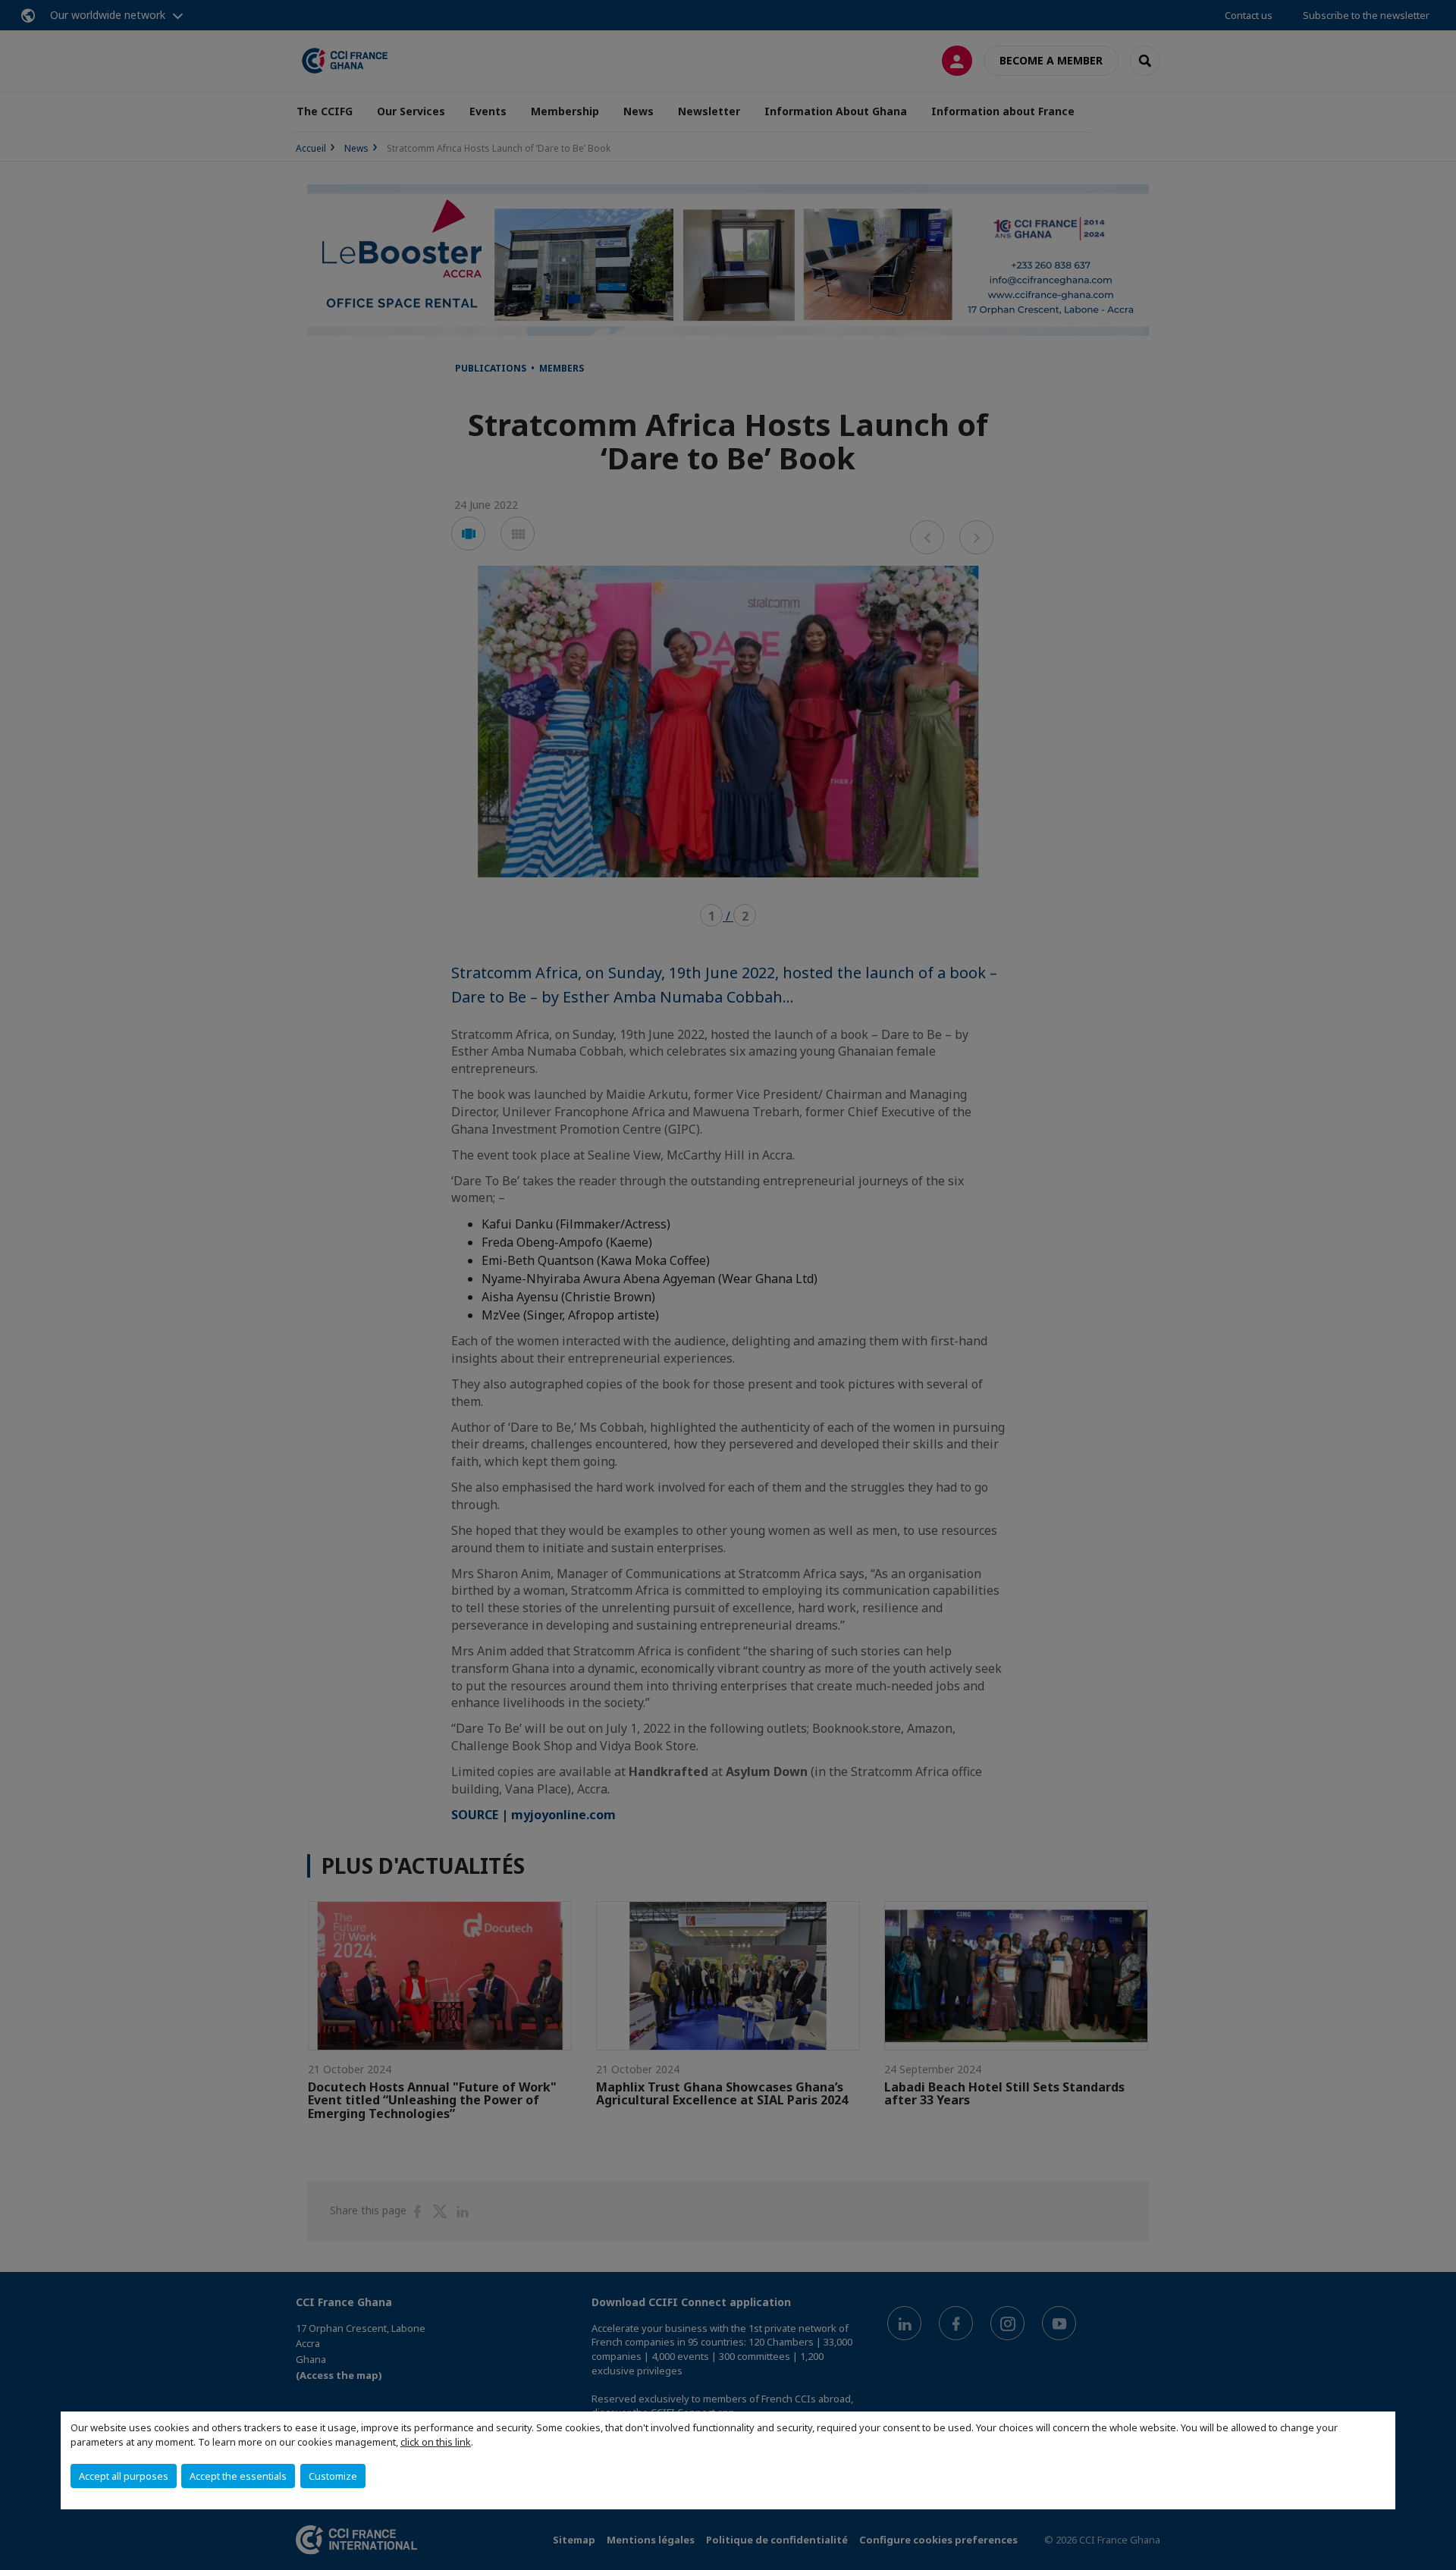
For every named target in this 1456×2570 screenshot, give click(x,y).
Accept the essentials (238, 2476)
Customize (333, 2476)
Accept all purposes (124, 2476)
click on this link (436, 2442)
